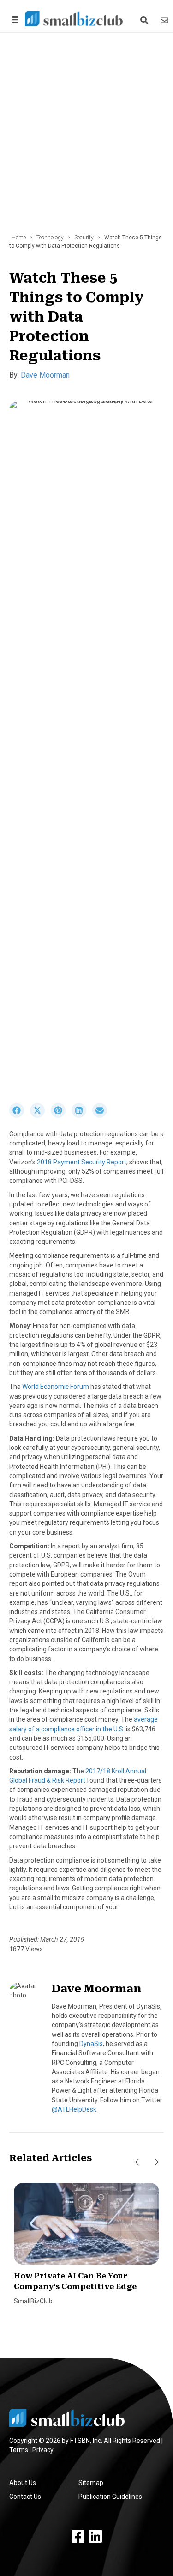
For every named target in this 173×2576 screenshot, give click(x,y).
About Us (23, 2483)
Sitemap (91, 2483)
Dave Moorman (45, 375)
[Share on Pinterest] (61, 1115)
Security (84, 238)
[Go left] (137, 2162)
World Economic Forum (56, 1387)
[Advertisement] (86, 138)
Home (19, 238)
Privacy (43, 2450)
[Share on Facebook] (20, 1115)
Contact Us (25, 2497)
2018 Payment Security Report (82, 1162)
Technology (50, 238)
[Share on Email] (102, 1115)
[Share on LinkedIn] (82, 1115)
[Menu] (13, 20)
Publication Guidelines (110, 2497)
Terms (19, 2450)
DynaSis (91, 2044)
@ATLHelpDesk (74, 2109)
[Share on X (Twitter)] (40, 1115)
